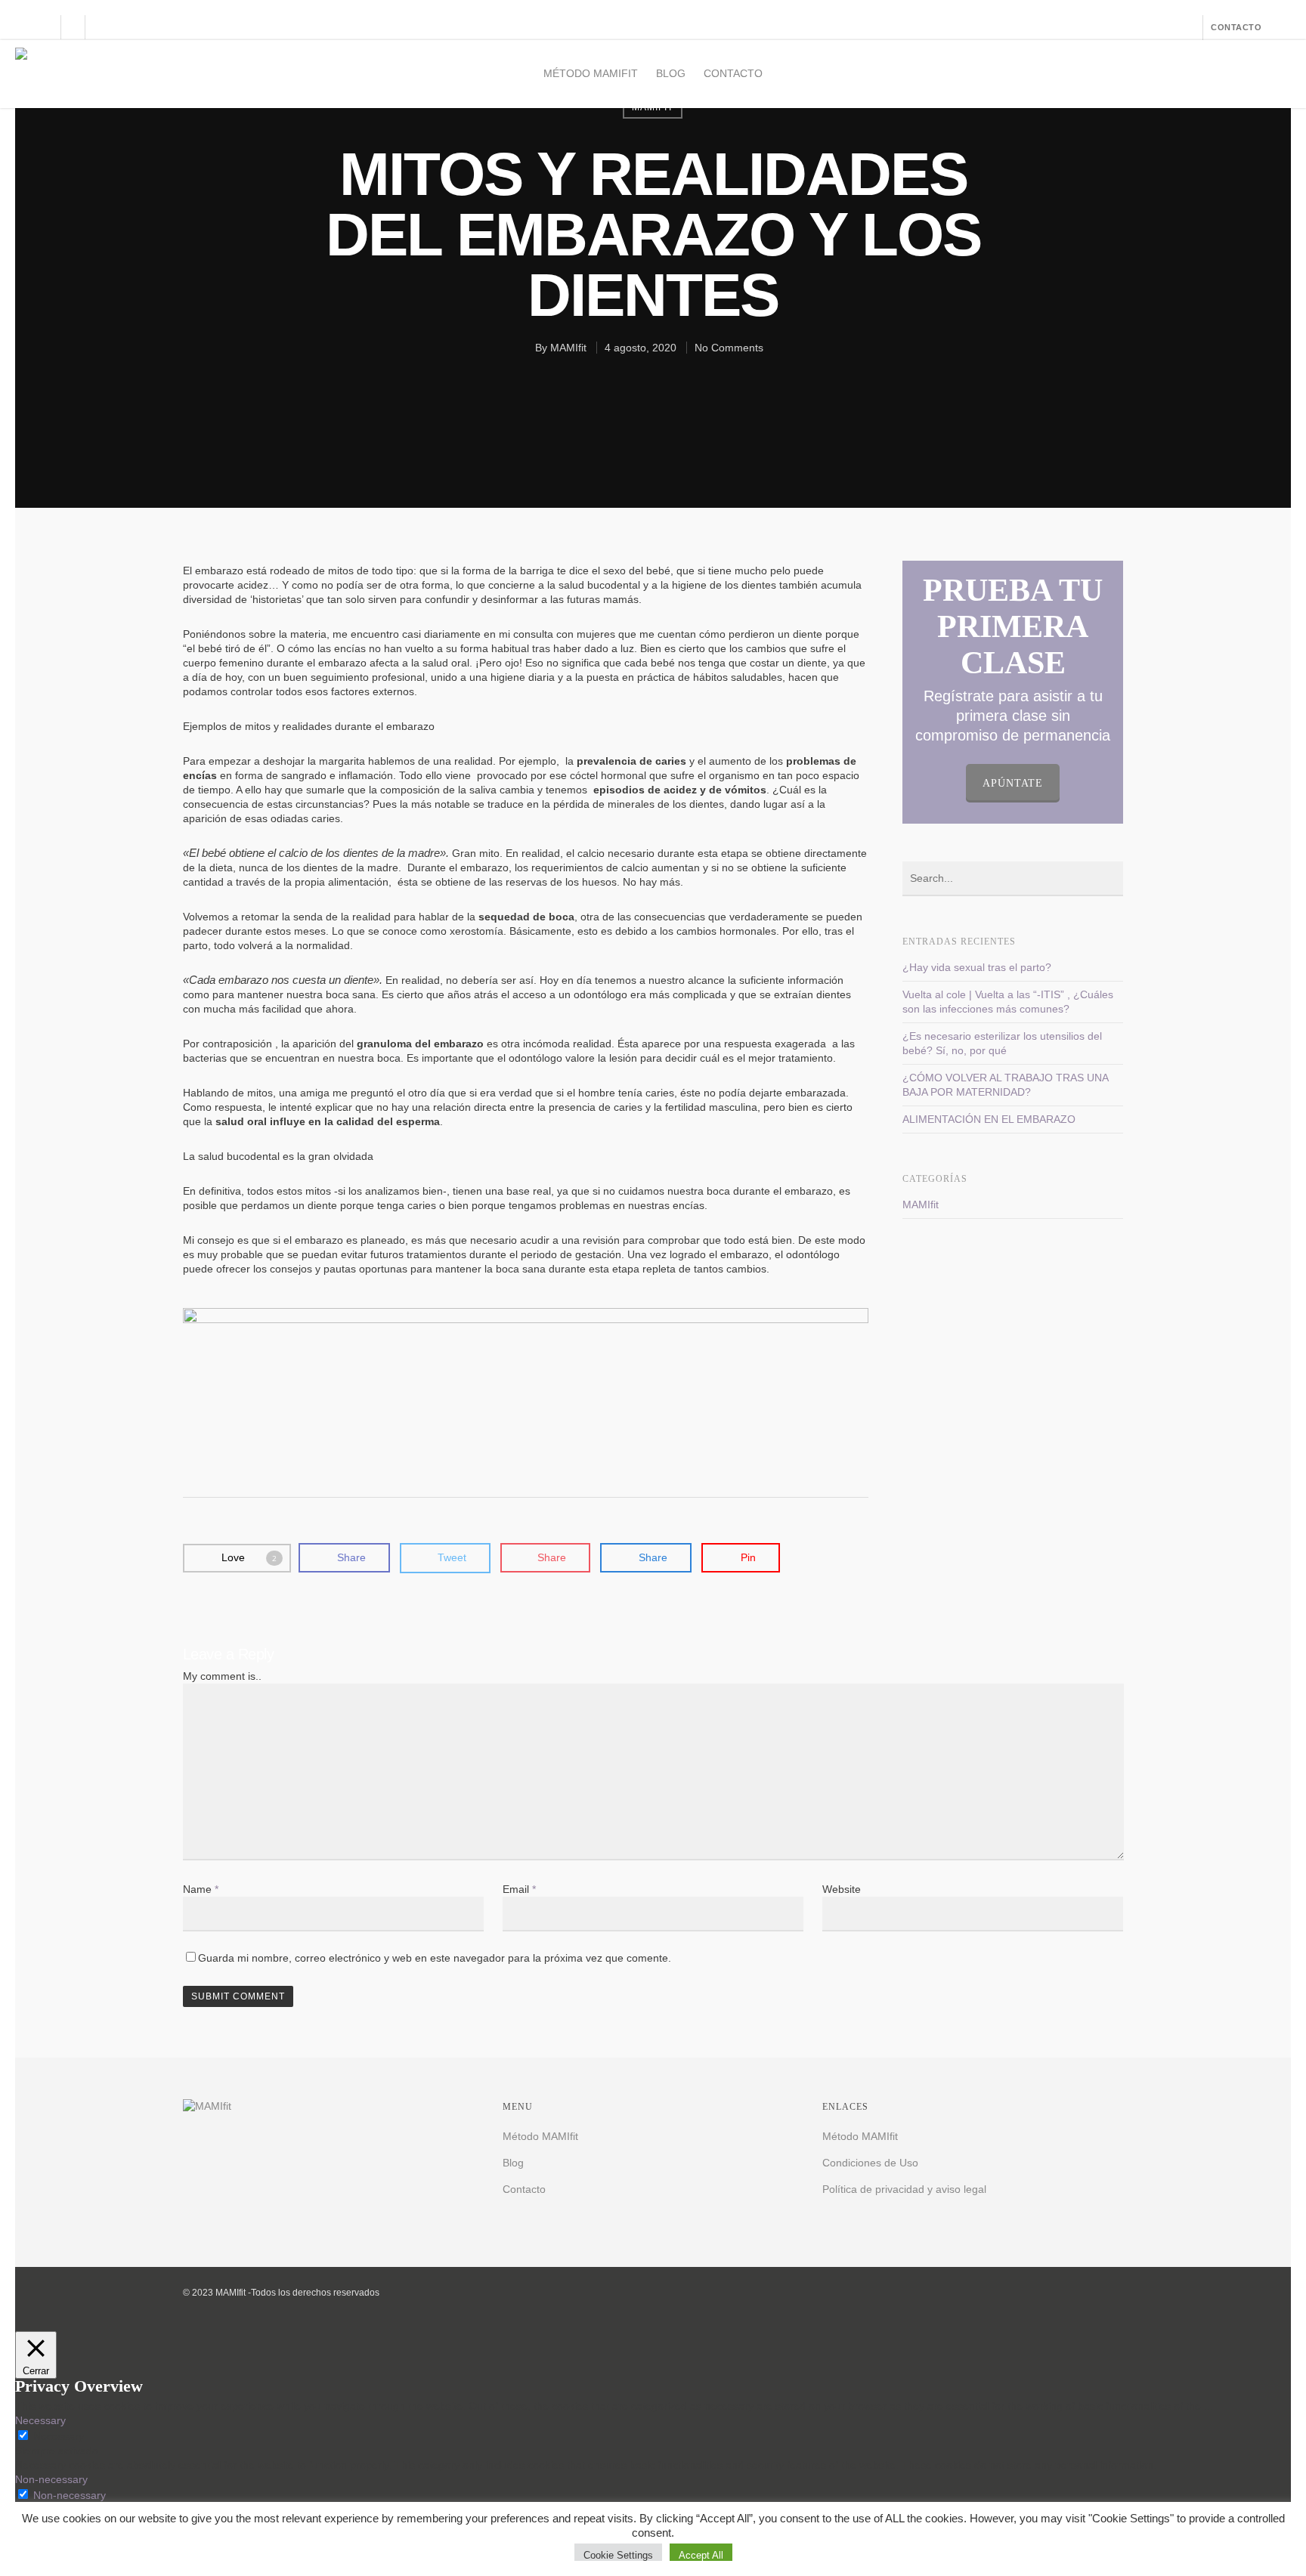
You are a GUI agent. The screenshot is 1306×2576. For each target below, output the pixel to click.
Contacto (733, 73)
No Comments (729, 348)
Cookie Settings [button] (618, 2555)
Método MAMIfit (591, 73)
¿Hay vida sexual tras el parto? (977, 967)
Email (519, 1889)
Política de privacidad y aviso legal (904, 2189)
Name (201, 1889)
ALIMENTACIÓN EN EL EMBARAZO (989, 1119)
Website (842, 1889)
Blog (671, 73)
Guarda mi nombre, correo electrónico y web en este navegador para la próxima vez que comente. (435, 1958)
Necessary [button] (40, 2420)
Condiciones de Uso (870, 2163)
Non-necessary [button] (51, 2479)
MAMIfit (568, 348)
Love (249, 1557)
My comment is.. (222, 1676)
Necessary (59, 2436)
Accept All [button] (701, 2555)
